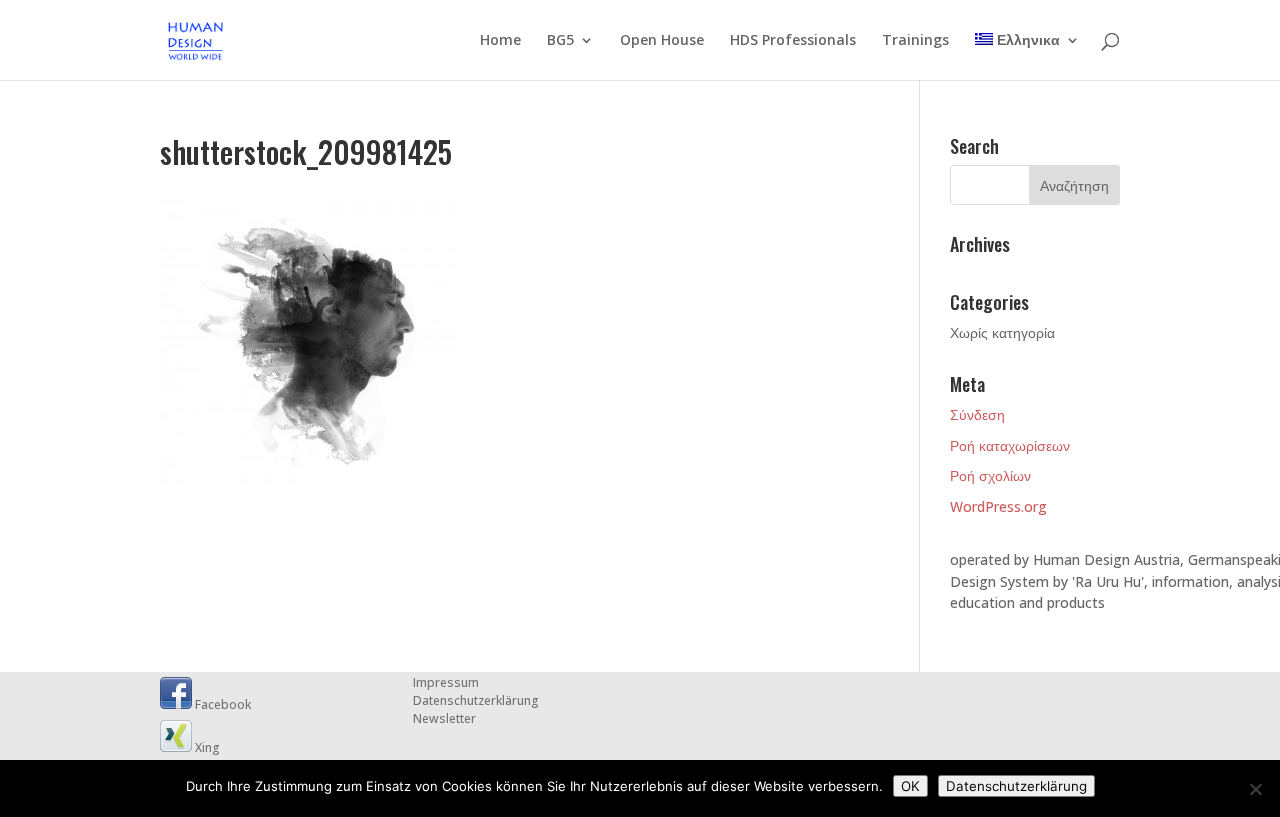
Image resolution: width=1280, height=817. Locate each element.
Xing (206, 747)
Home (500, 41)
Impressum (446, 682)
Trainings (915, 41)
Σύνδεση (977, 414)
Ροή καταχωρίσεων (1010, 445)
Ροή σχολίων (990, 475)
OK (910, 786)
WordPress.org (998, 506)
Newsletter (444, 718)
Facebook (221, 704)
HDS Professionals (793, 41)
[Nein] (1255, 789)
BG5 (560, 41)
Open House (662, 41)
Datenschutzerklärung (476, 700)
